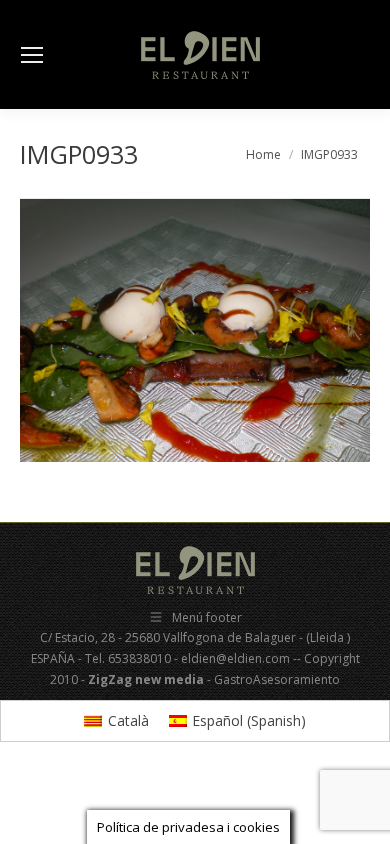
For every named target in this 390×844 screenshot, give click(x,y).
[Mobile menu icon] (32, 55)
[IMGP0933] (195, 330)
